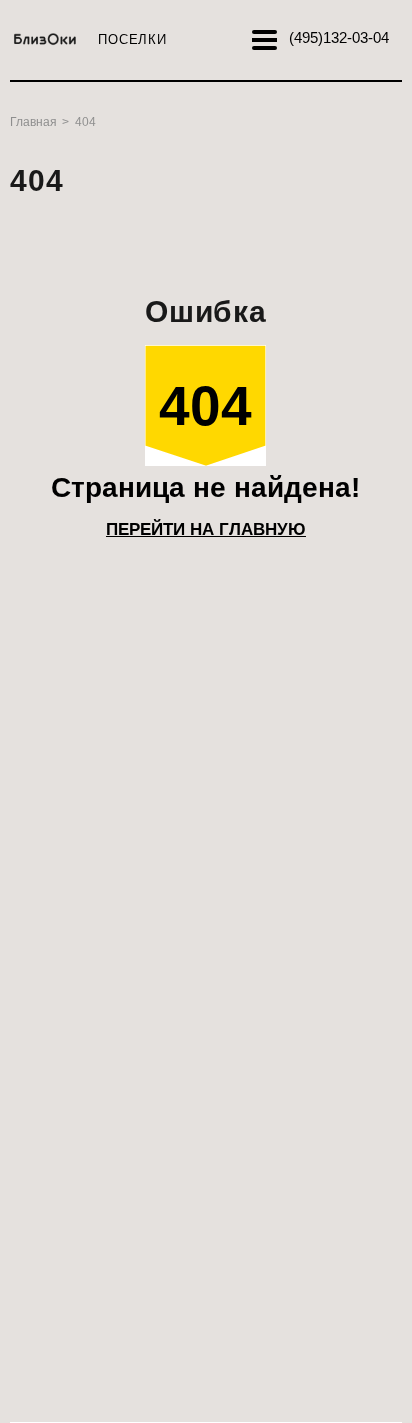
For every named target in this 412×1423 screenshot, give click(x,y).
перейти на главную (206, 529)
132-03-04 (339, 37)
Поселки (132, 39)
